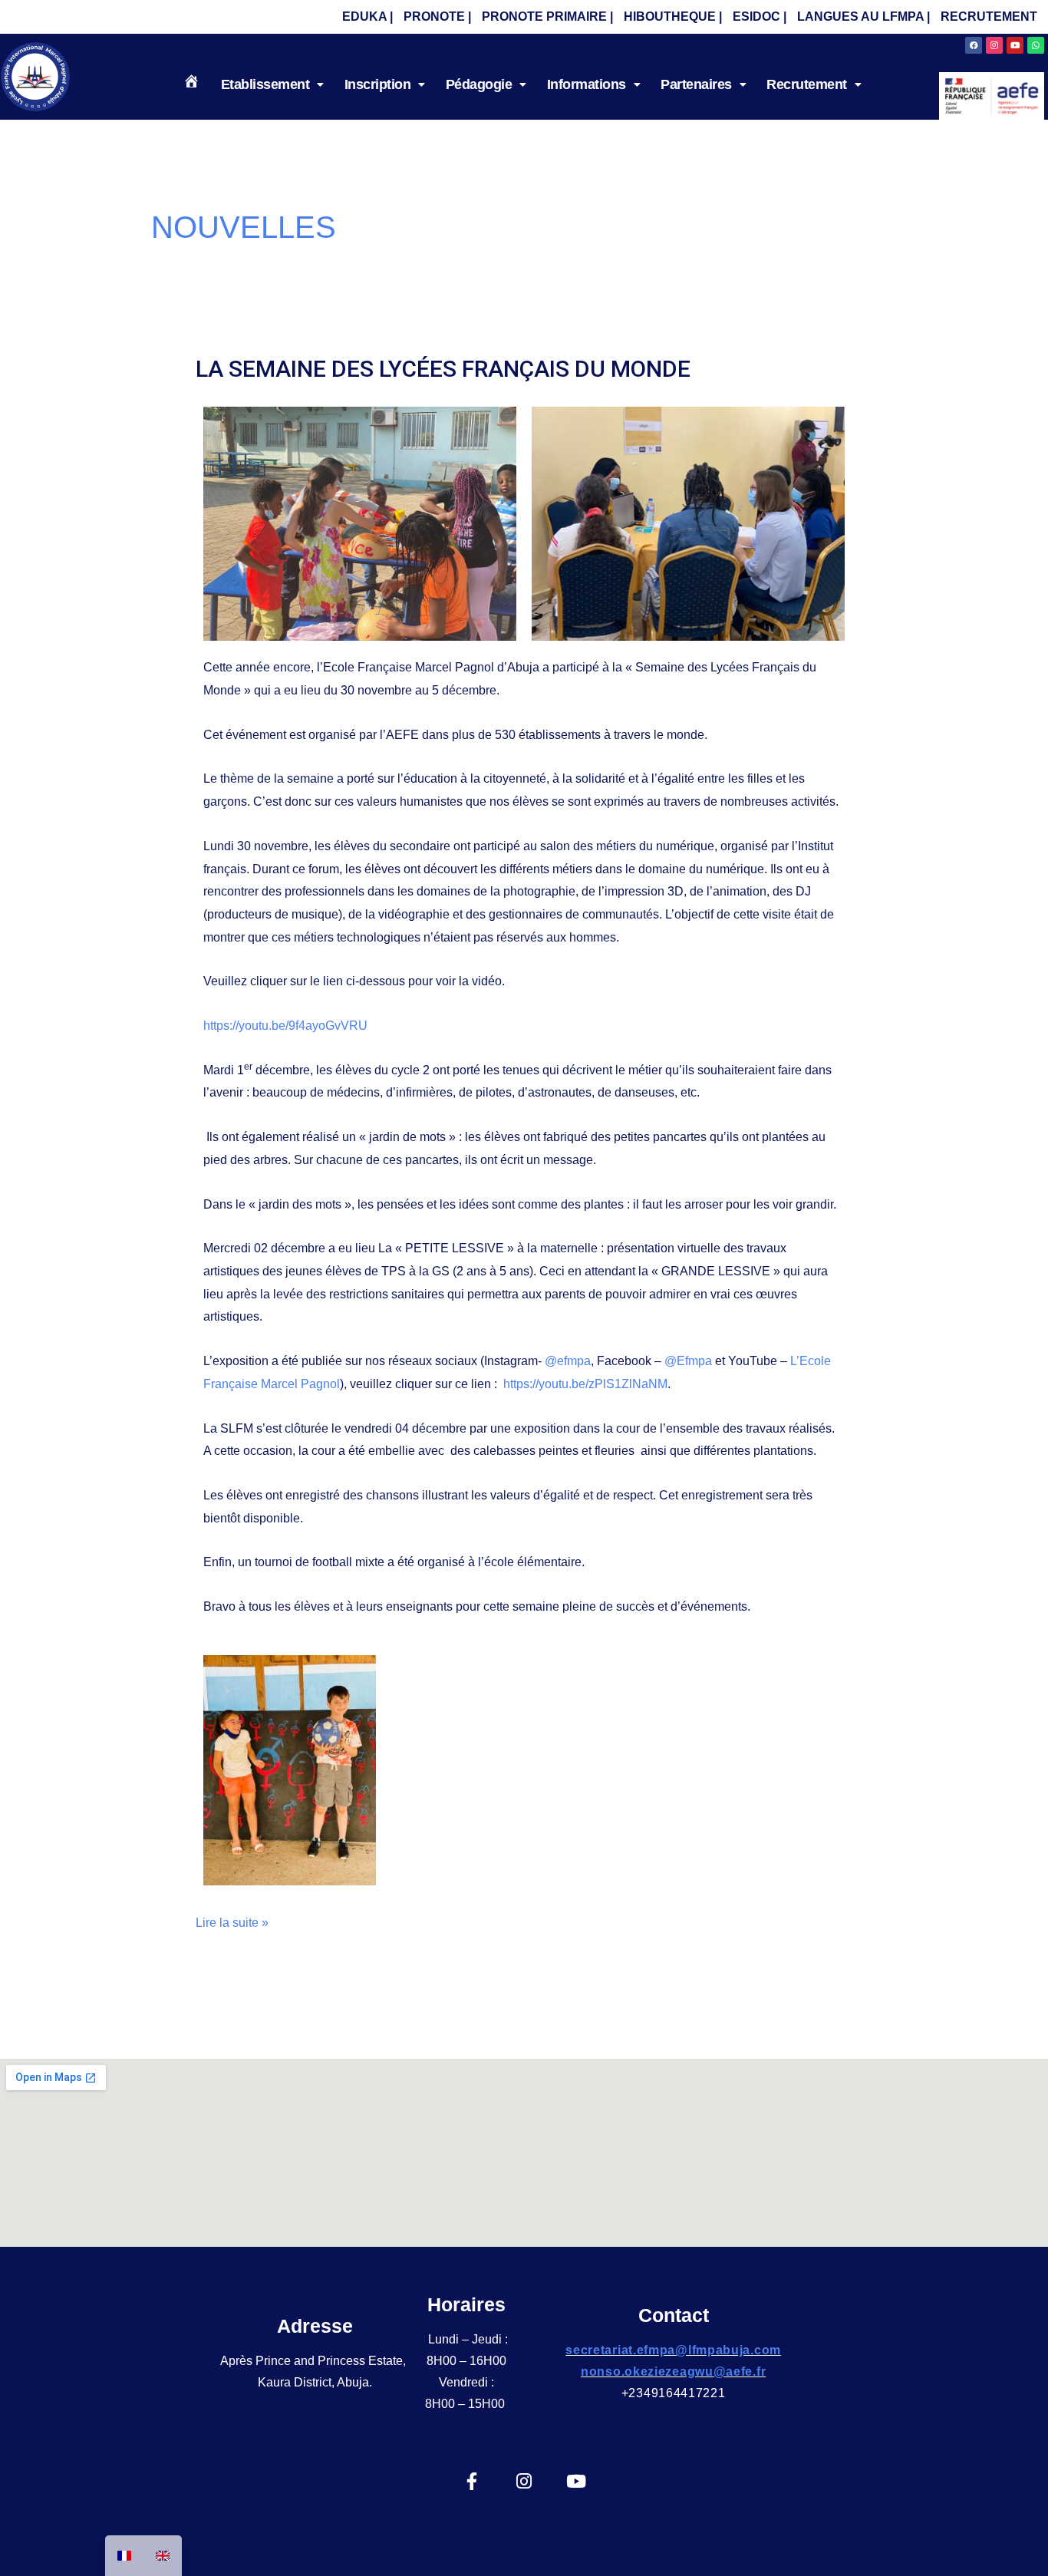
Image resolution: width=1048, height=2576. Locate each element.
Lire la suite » (232, 1920)
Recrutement (807, 84)
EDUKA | (367, 16)
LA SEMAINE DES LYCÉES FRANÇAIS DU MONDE (443, 369)
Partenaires (696, 84)
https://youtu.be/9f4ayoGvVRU (285, 1026)
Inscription (378, 84)
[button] (272, 84)
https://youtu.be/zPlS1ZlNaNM (585, 1384)
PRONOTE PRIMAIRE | (547, 16)
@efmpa (568, 1361)
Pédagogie (479, 84)
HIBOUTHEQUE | (673, 16)
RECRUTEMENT (989, 16)
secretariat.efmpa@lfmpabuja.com (673, 2350)
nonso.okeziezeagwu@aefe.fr (673, 2372)
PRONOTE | (437, 16)
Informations (587, 84)
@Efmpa (688, 1361)
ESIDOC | (760, 16)
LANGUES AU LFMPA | (863, 16)
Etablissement (265, 84)
